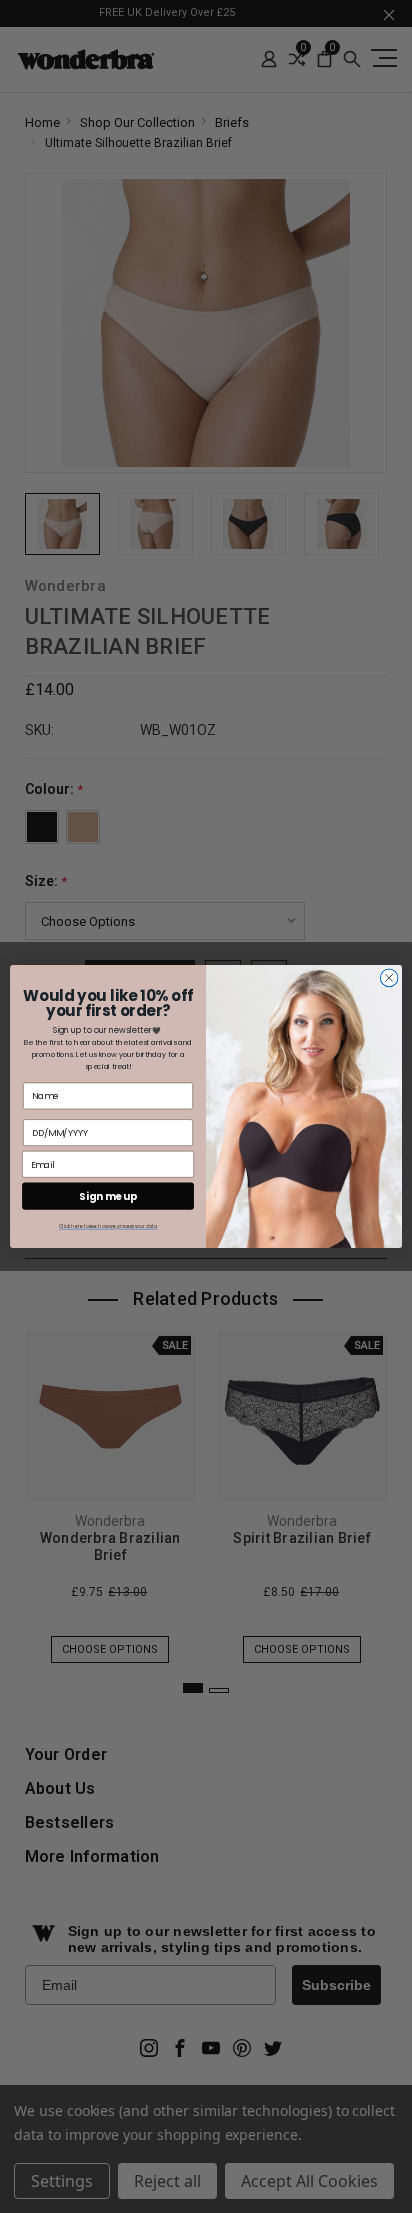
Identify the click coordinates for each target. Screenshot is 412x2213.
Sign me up (107, 1196)
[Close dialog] (389, 978)
